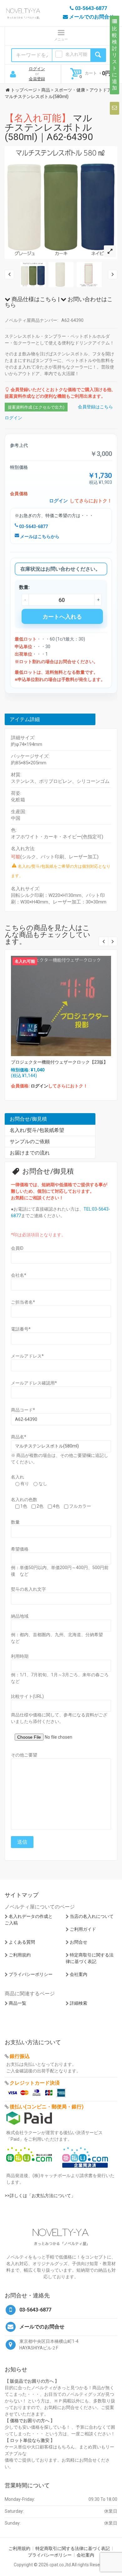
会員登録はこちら (95, 407)
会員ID (17, 1248)
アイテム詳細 (25, 719)
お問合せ (79, 1942)
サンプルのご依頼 (30, 1141)
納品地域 (20, 1616)
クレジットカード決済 (35, 2083)
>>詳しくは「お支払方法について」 (40, 2196)
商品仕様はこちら (33, 299)
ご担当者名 (23, 1302)
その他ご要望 (24, 1755)
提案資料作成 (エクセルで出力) (36, 407)
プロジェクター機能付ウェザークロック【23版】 (59, 1062)
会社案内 (79, 1974)
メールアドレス (27, 1356)
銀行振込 (20, 2056)
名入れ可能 (76, 54)
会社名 (19, 1275)
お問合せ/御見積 (28, 1119)
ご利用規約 (20, 1955)
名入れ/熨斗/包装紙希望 (37, 1130)
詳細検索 (79, 2003)
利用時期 (20, 1656)
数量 (15, 1522)
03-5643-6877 (33, 526)
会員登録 (37, 79)
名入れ (18, 1477)
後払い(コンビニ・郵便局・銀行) (47, 2107)
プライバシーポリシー (31, 1974)
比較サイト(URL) (27, 1696)
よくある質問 (22, 1942)
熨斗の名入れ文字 (28, 1589)
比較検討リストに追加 (114, 58)
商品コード (23, 1410)
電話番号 (21, 1329)
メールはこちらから (39, 537)
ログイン (37, 69)
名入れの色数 (24, 1500)
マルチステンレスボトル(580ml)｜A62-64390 (49, 127)
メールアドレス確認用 (34, 1383)
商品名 (19, 1437)
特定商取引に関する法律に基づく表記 (73, 2548)
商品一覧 (18, 2003)
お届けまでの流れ (30, 1153)
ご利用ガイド (83, 1929)
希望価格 (20, 1549)
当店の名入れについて (92, 1916)
